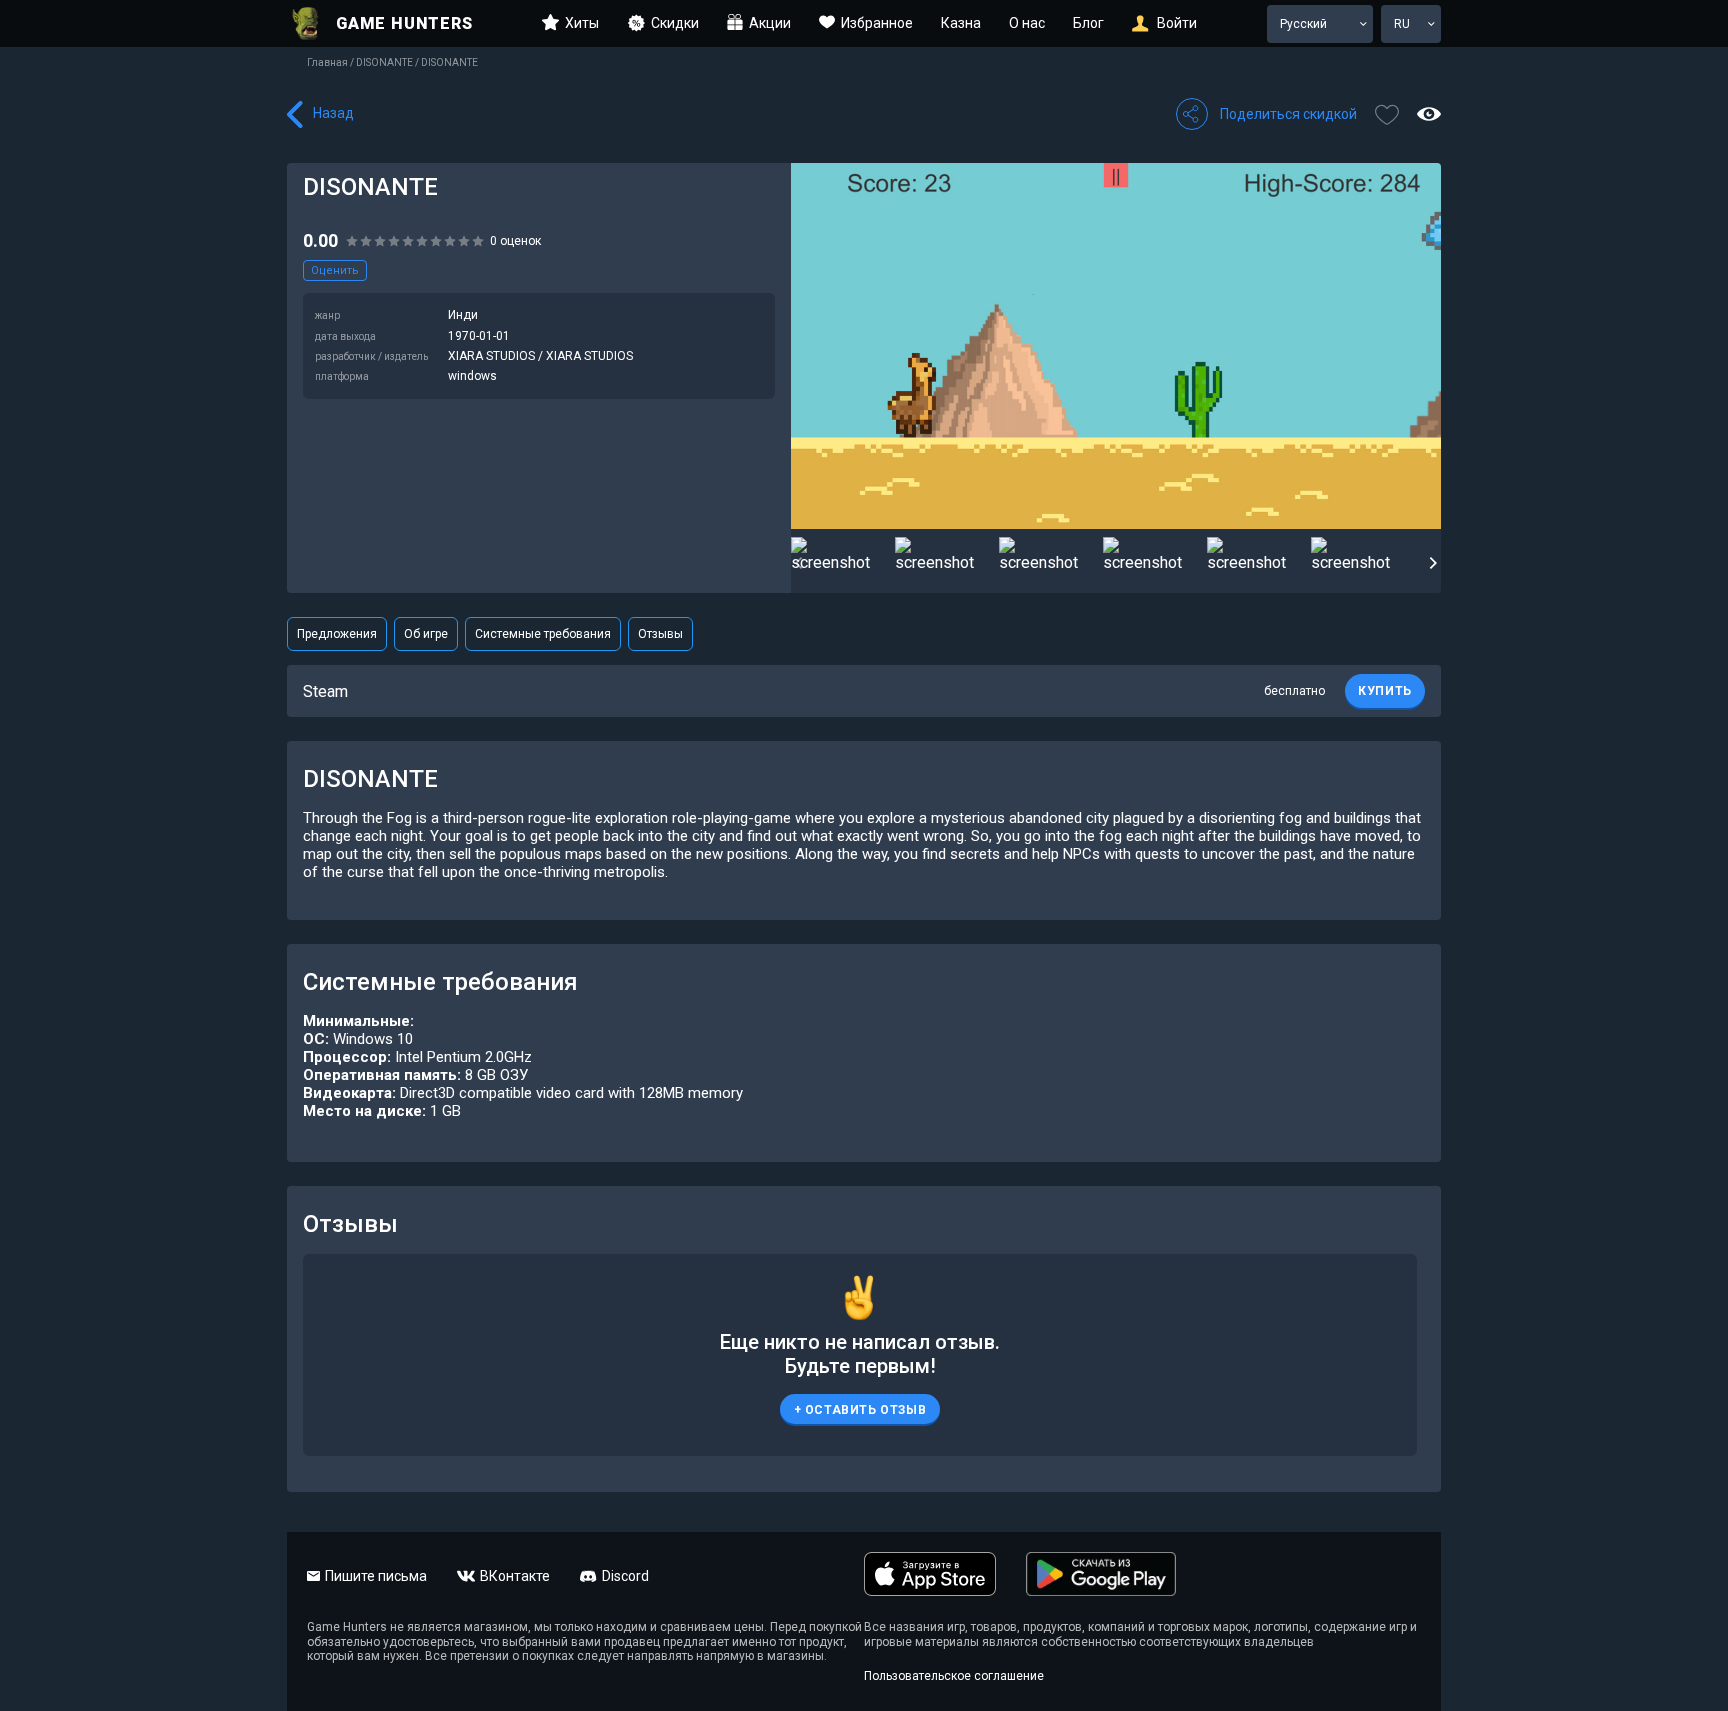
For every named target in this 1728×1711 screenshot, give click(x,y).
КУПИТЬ (1385, 691)
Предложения (337, 634)
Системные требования (543, 634)
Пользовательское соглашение (954, 1676)
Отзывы (660, 634)
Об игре (426, 634)
